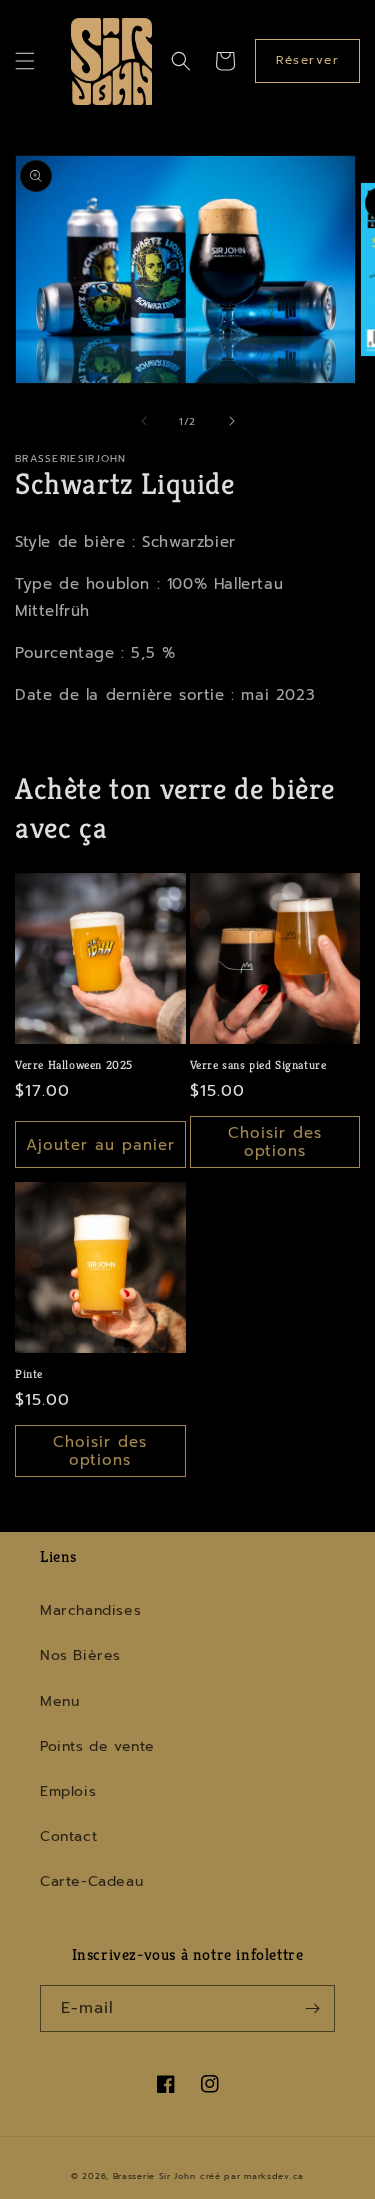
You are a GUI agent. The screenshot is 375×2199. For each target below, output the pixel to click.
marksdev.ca (274, 2176)
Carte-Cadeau (91, 1881)
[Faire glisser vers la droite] (232, 421)
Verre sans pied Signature (258, 1064)
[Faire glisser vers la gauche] (144, 421)
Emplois (68, 1791)
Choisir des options (275, 1142)
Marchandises (90, 1610)
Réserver (307, 60)
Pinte (29, 1373)
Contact (68, 1836)
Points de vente (97, 1746)
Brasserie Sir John (154, 2176)
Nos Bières (80, 1655)
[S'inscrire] (312, 2008)
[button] (25, 61)
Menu (59, 1701)
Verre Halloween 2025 (74, 1064)
